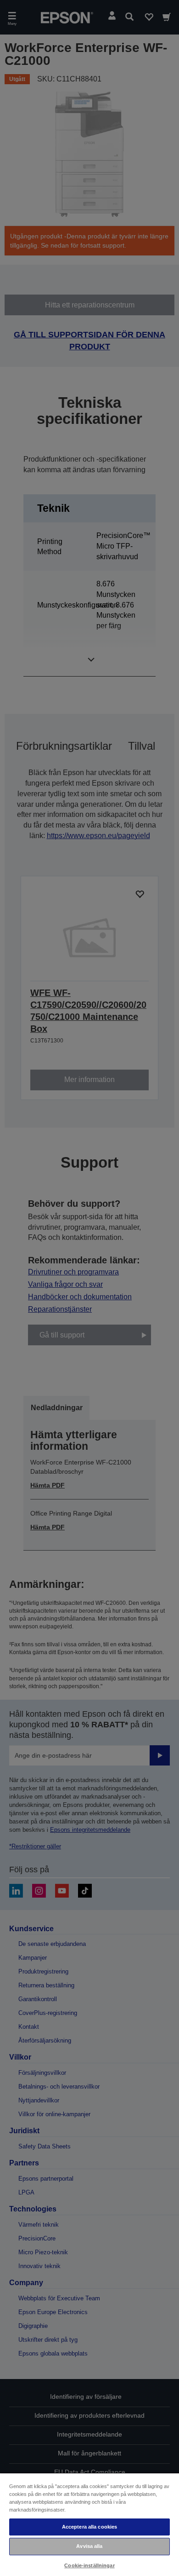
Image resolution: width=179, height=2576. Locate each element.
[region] (89, 2524)
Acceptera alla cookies (90, 2527)
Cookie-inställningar (89, 2565)
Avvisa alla (89, 2546)
